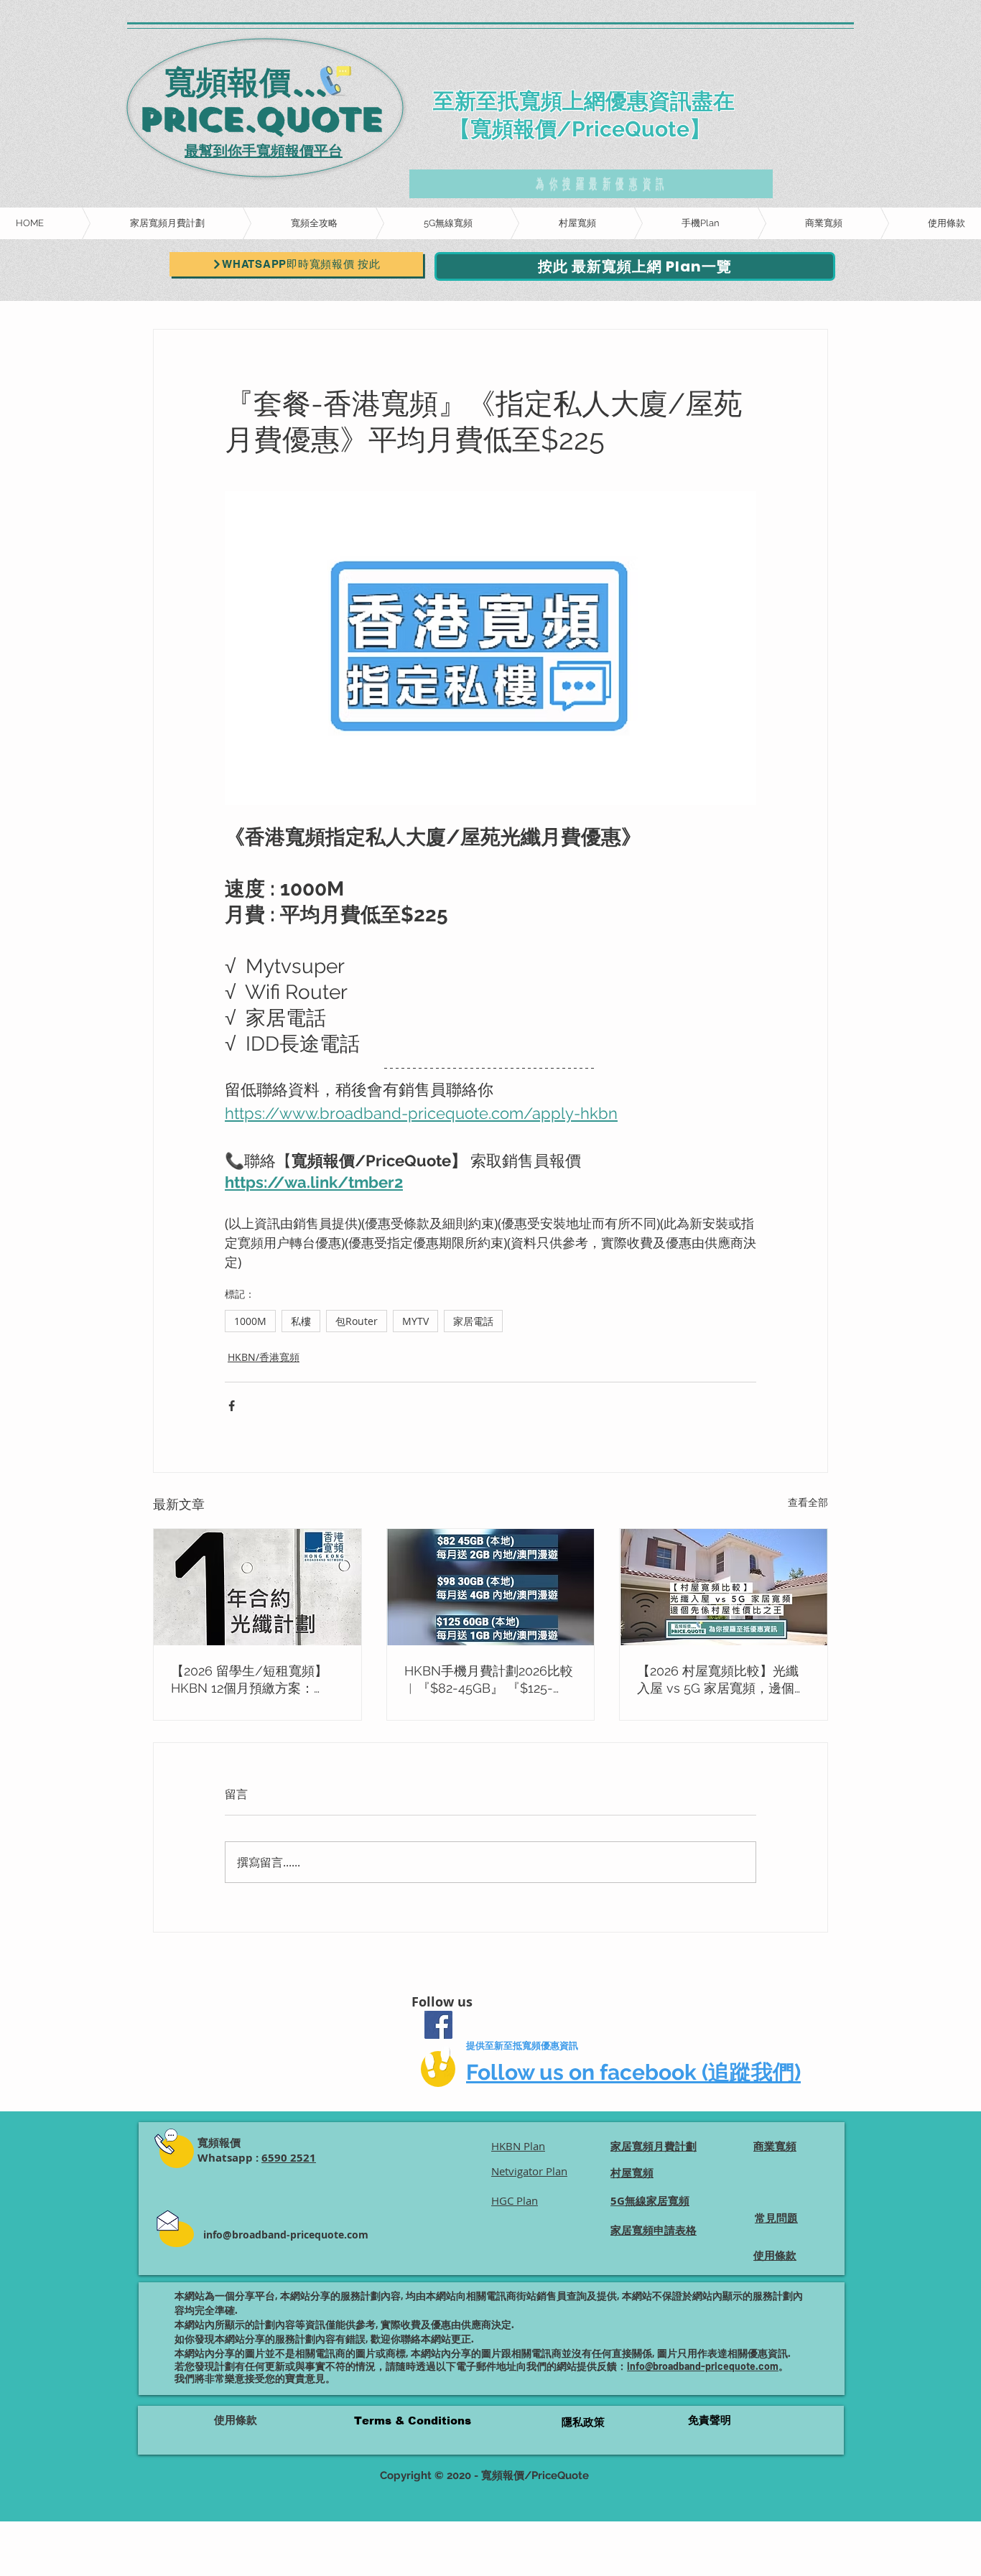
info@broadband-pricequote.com (286, 2235)
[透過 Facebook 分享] (232, 1406)
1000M (250, 1321)
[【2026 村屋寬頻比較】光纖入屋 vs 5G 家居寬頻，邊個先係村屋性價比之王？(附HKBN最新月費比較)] (724, 1587)
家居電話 (473, 1321)
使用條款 (236, 2420)
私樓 (301, 1321)
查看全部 (808, 1502)
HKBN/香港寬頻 (264, 1357)
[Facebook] (438, 2025)
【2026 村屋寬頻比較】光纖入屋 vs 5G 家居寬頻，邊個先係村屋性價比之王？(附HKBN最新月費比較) (722, 1680)
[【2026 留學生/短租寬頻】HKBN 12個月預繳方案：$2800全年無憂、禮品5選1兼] (257, 1587)
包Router (357, 1321)
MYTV (415, 1321)
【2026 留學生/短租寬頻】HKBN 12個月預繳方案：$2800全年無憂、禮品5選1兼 (255, 1680)
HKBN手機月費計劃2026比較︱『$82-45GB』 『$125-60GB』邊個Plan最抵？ (489, 1680)
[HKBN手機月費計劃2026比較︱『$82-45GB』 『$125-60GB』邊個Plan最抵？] (491, 1587)
